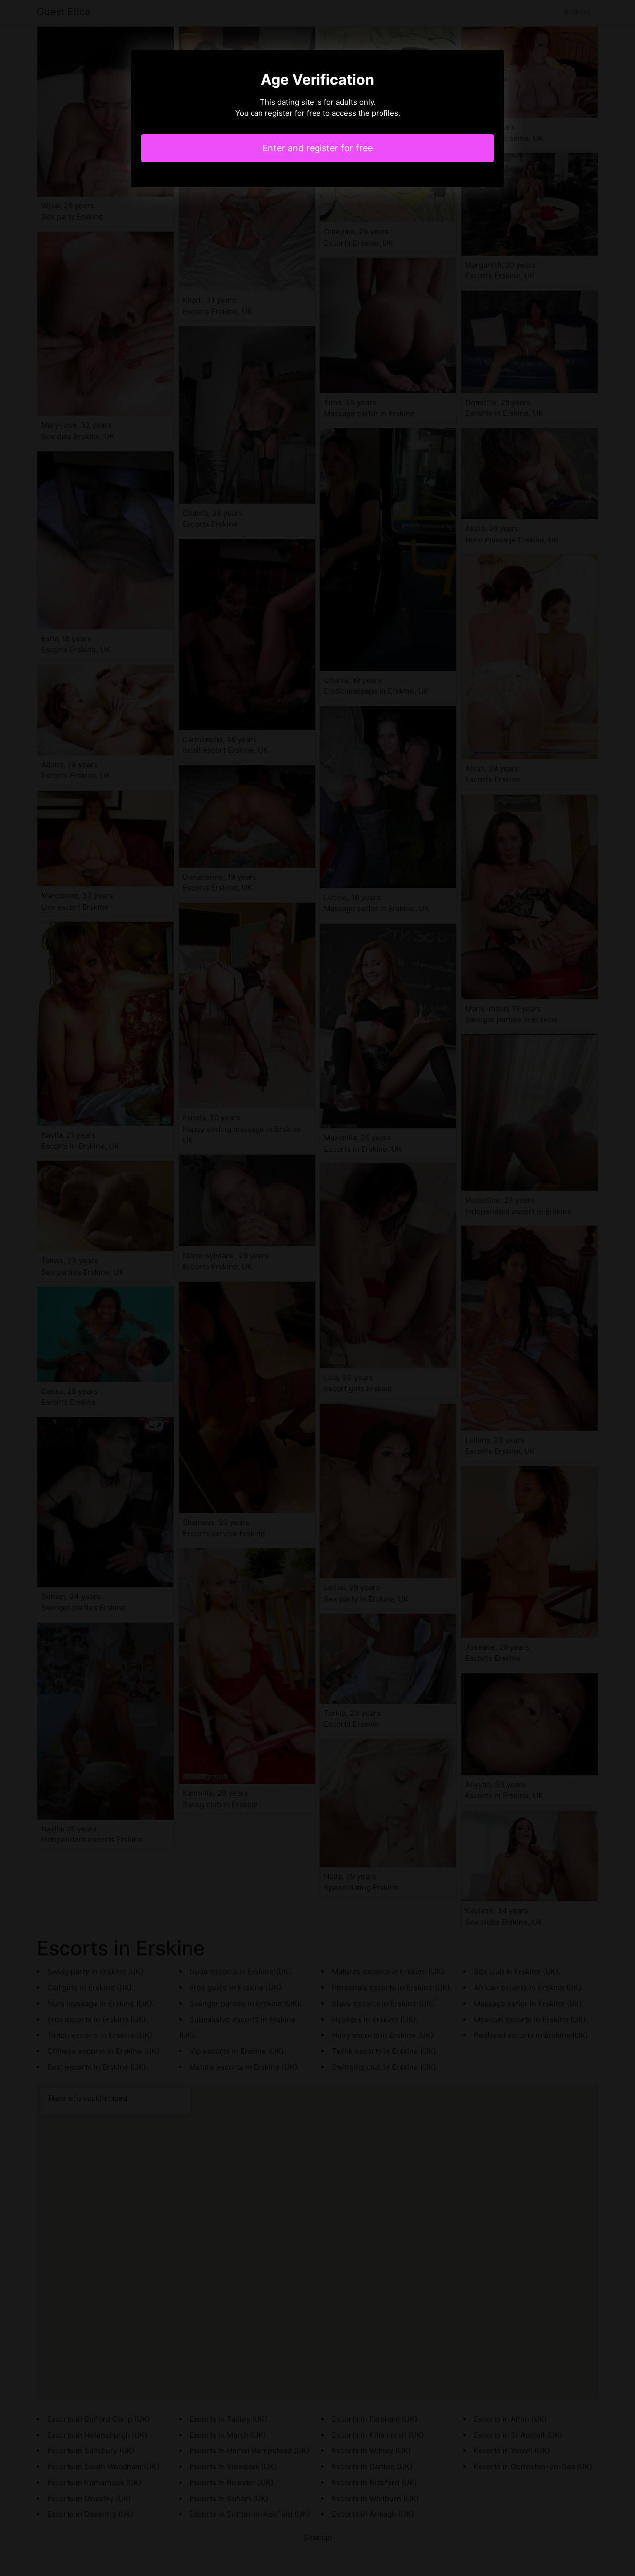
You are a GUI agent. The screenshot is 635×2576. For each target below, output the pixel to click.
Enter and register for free (317, 148)
